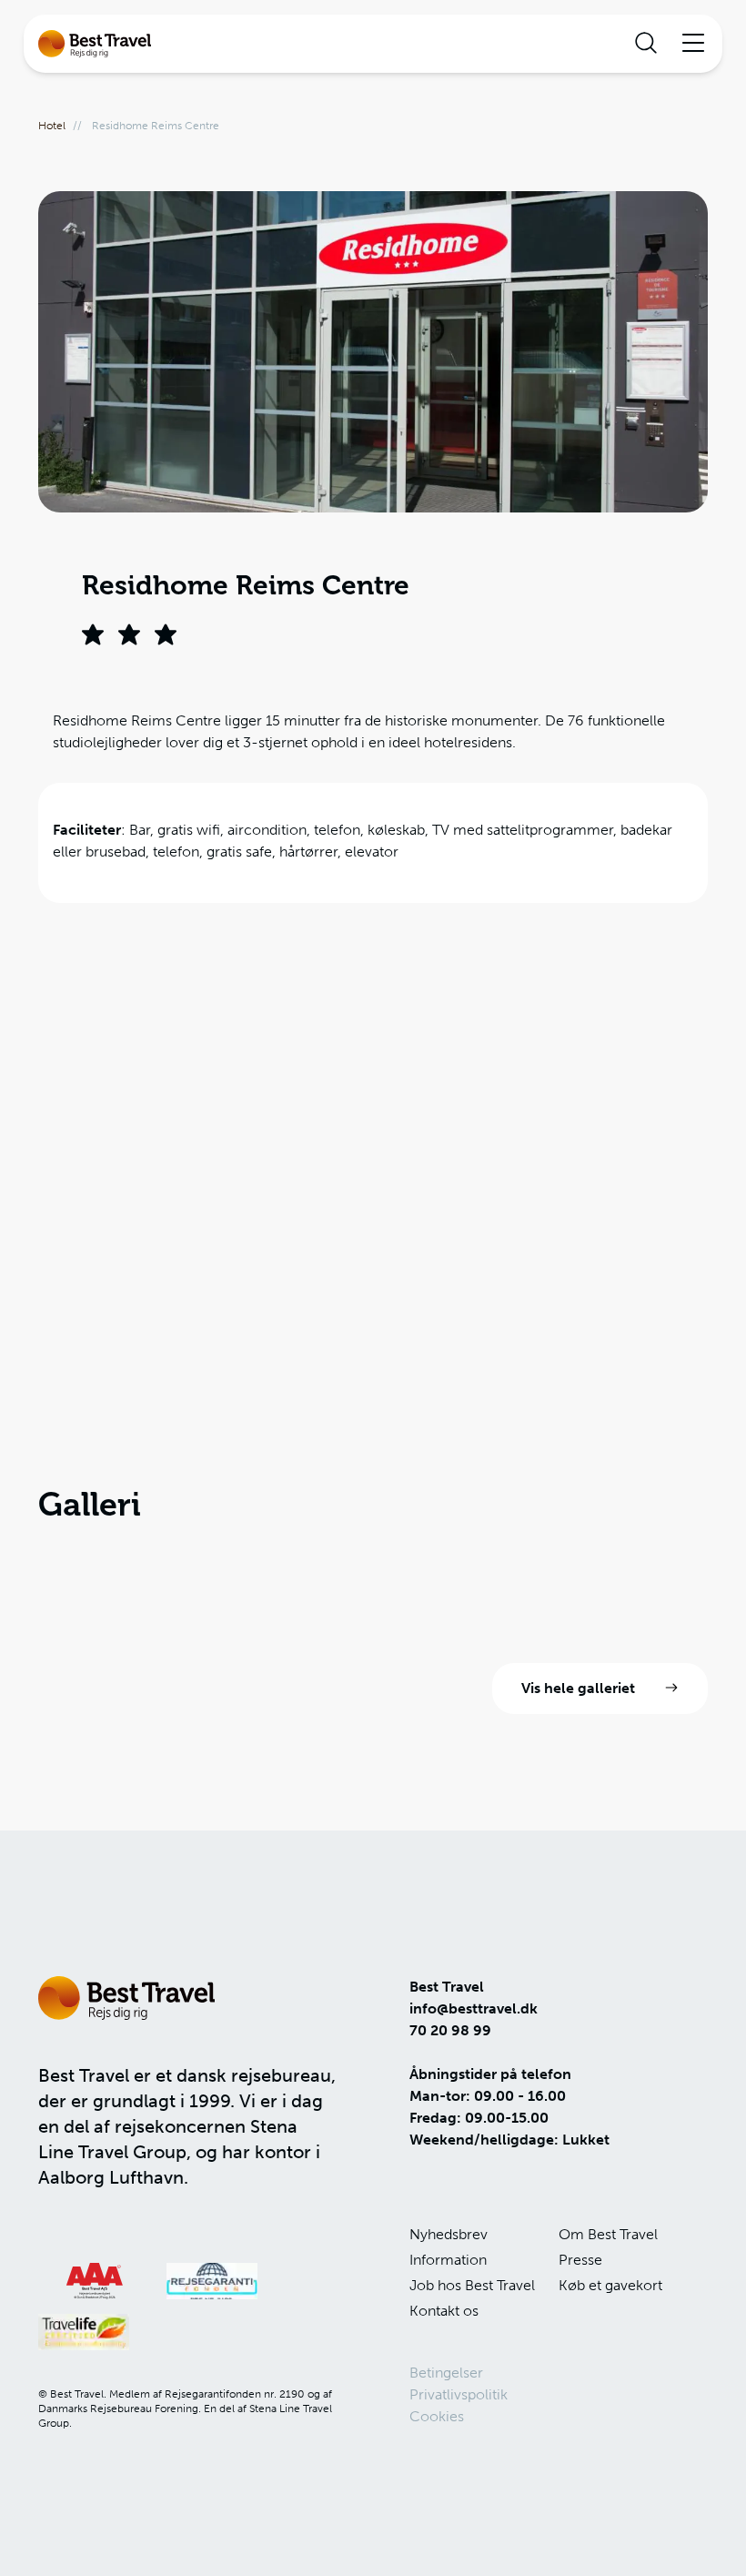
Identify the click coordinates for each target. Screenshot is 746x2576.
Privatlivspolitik (459, 2394)
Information (448, 2260)
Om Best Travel (608, 2234)
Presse (580, 2260)
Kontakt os (444, 2311)
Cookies (437, 2416)
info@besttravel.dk (474, 2008)
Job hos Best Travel (472, 2285)
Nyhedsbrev (449, 2234)
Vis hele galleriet (578, 1688)
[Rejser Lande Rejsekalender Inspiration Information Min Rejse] (373, 44)
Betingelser (446, 2373)
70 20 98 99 (450, 2030)
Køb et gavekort (610, 2285)
